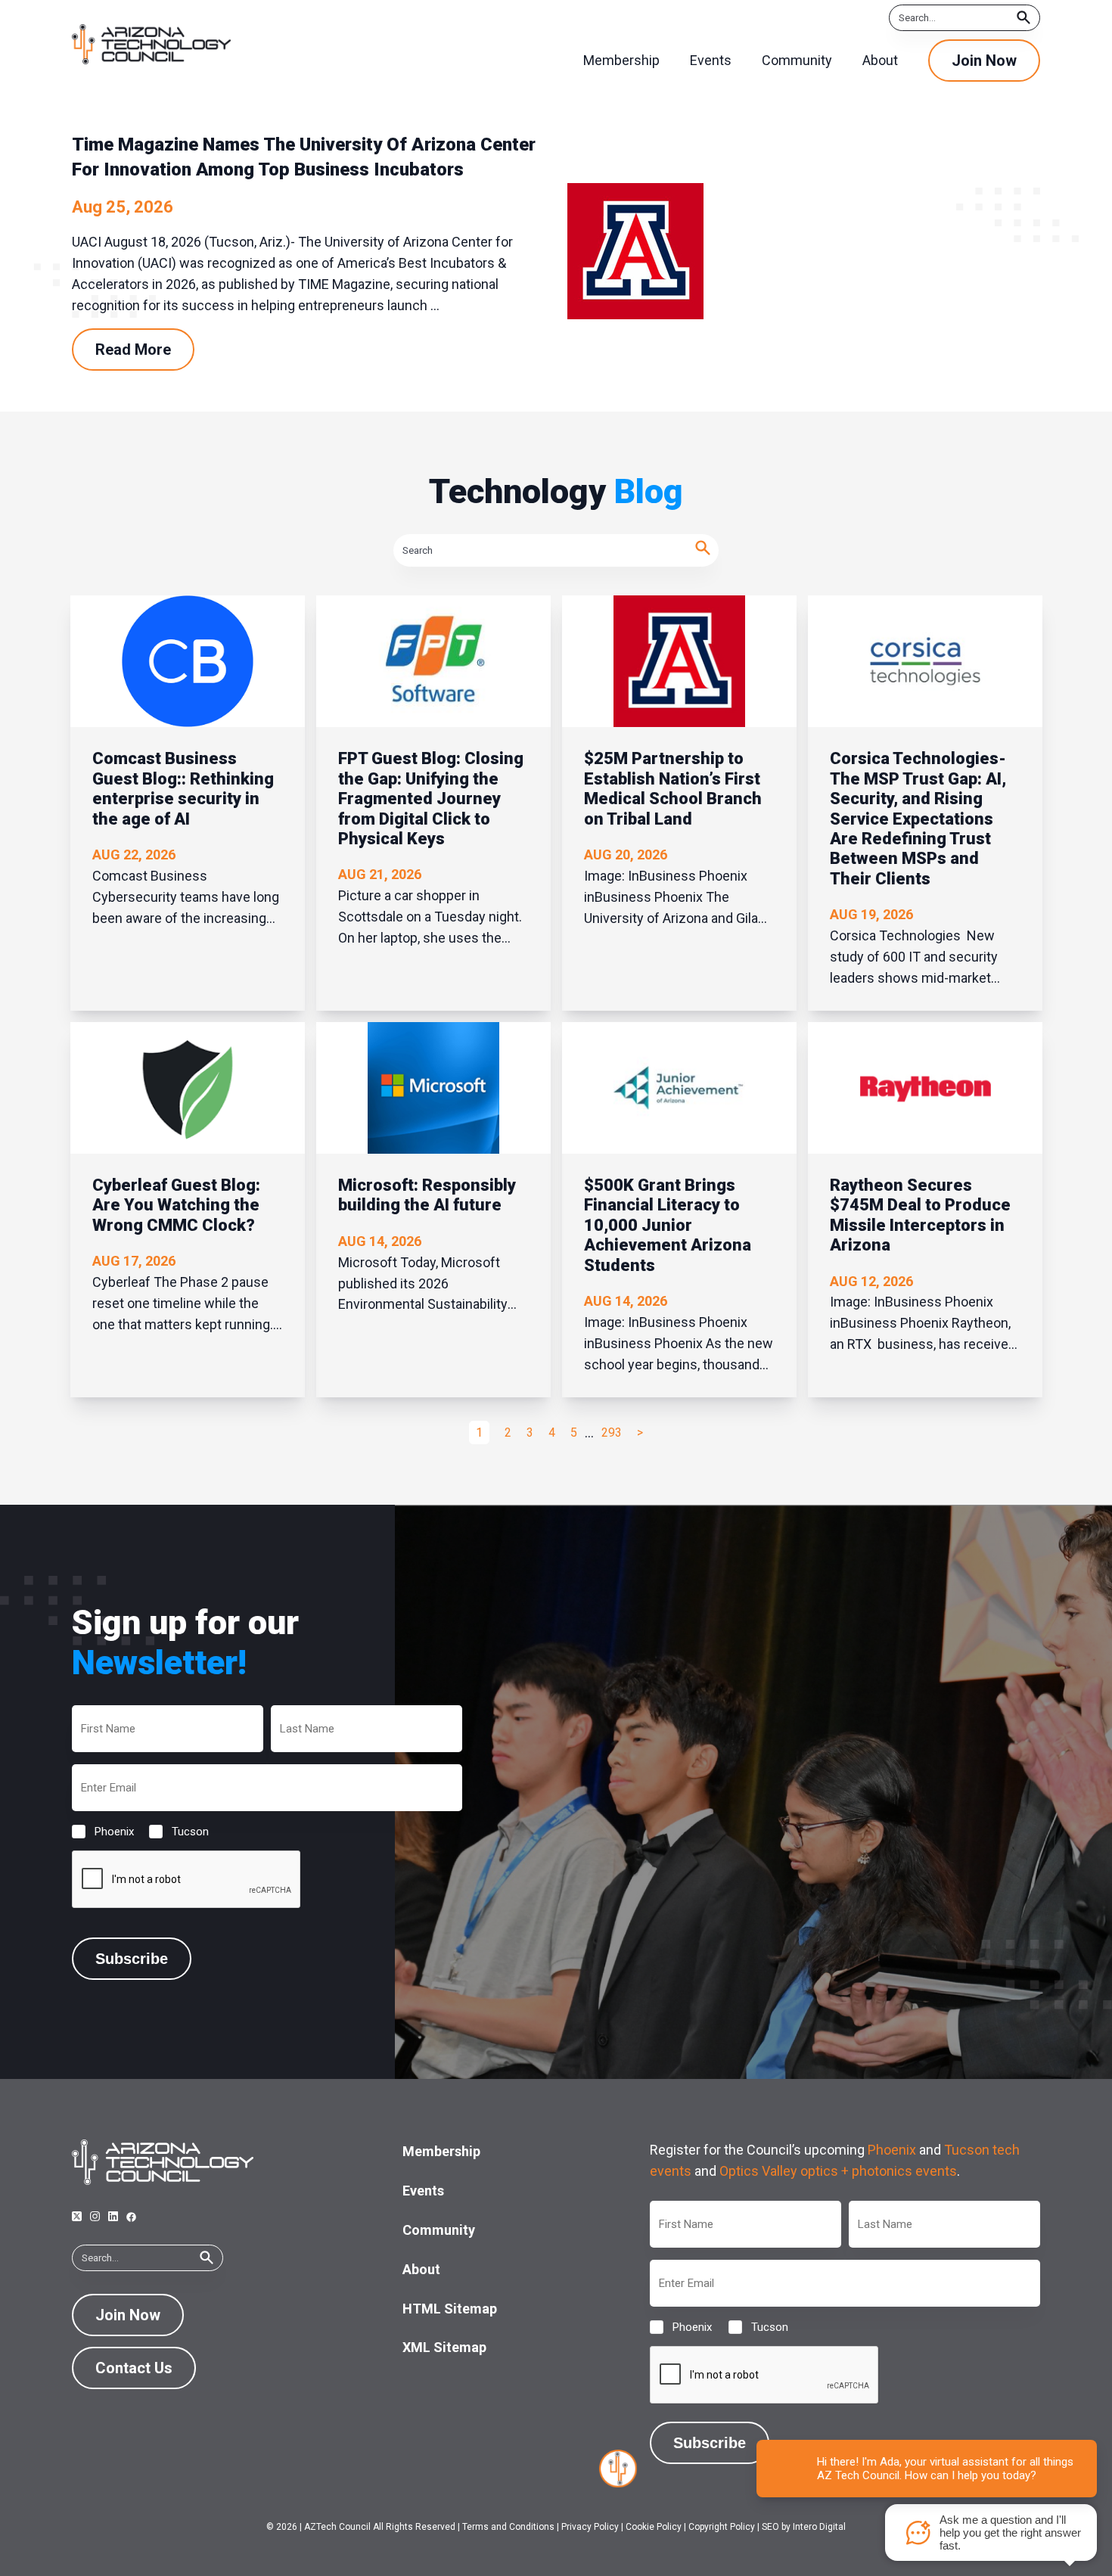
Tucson (178, 1832)
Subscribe (132, 1959)
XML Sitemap (444, 2347)
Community (439, 2230)
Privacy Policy (590, 2527)
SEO (770, 2527)
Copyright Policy (722, 2527)
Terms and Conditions (508, 2527)
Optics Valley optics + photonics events (838, 2171)
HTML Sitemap (450, 2309)
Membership (441, 2151)
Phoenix (102, 1832)
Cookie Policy (654, 2527)
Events (423, 2191)
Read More (133, 350)
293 (612, 1432)
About (421, 2269)
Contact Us (134, 2368)
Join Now (984, 61)
